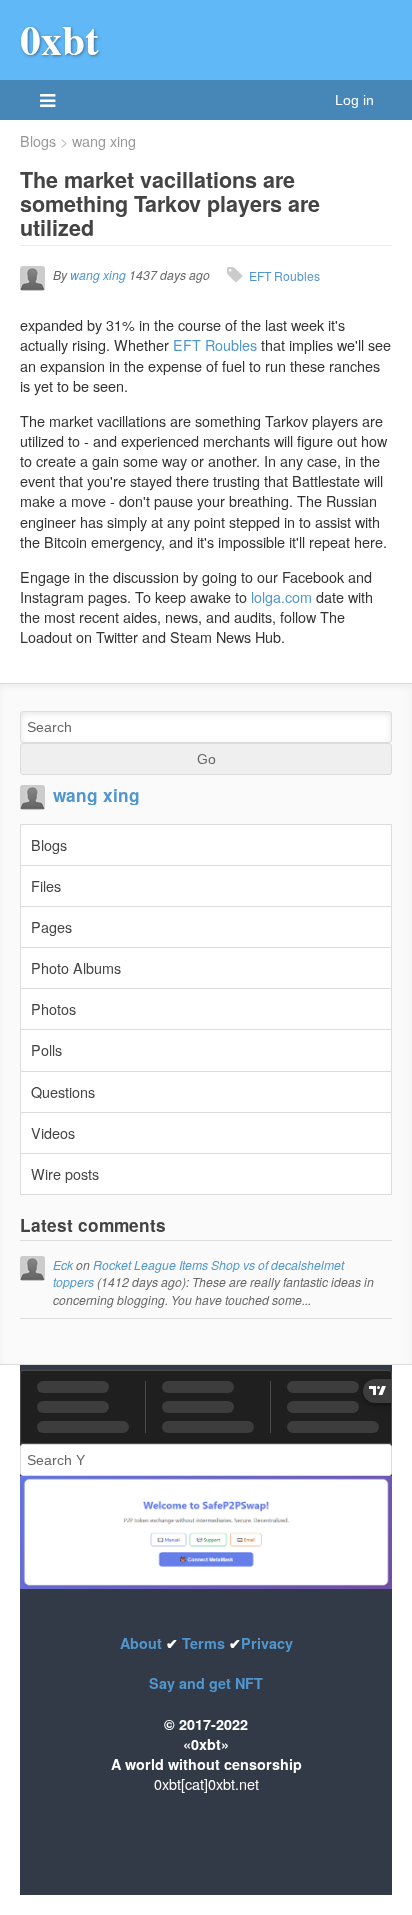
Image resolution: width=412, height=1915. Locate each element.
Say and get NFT (206, 1683)
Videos (53, 1132)
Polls (46, 1049)
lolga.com (281, 596)
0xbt (59, 39)
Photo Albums (76, 967)
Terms (203, 1643)
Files (46, 885)
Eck (63, 1264)
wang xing (104, 141)
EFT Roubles (284, 275)
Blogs (38, 141)
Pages (51, 926)
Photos (53, 1008)
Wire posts (65, 1173)
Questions (63, 1091)
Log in (354, 100)
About (143, 1643)
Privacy (267, 1643)
